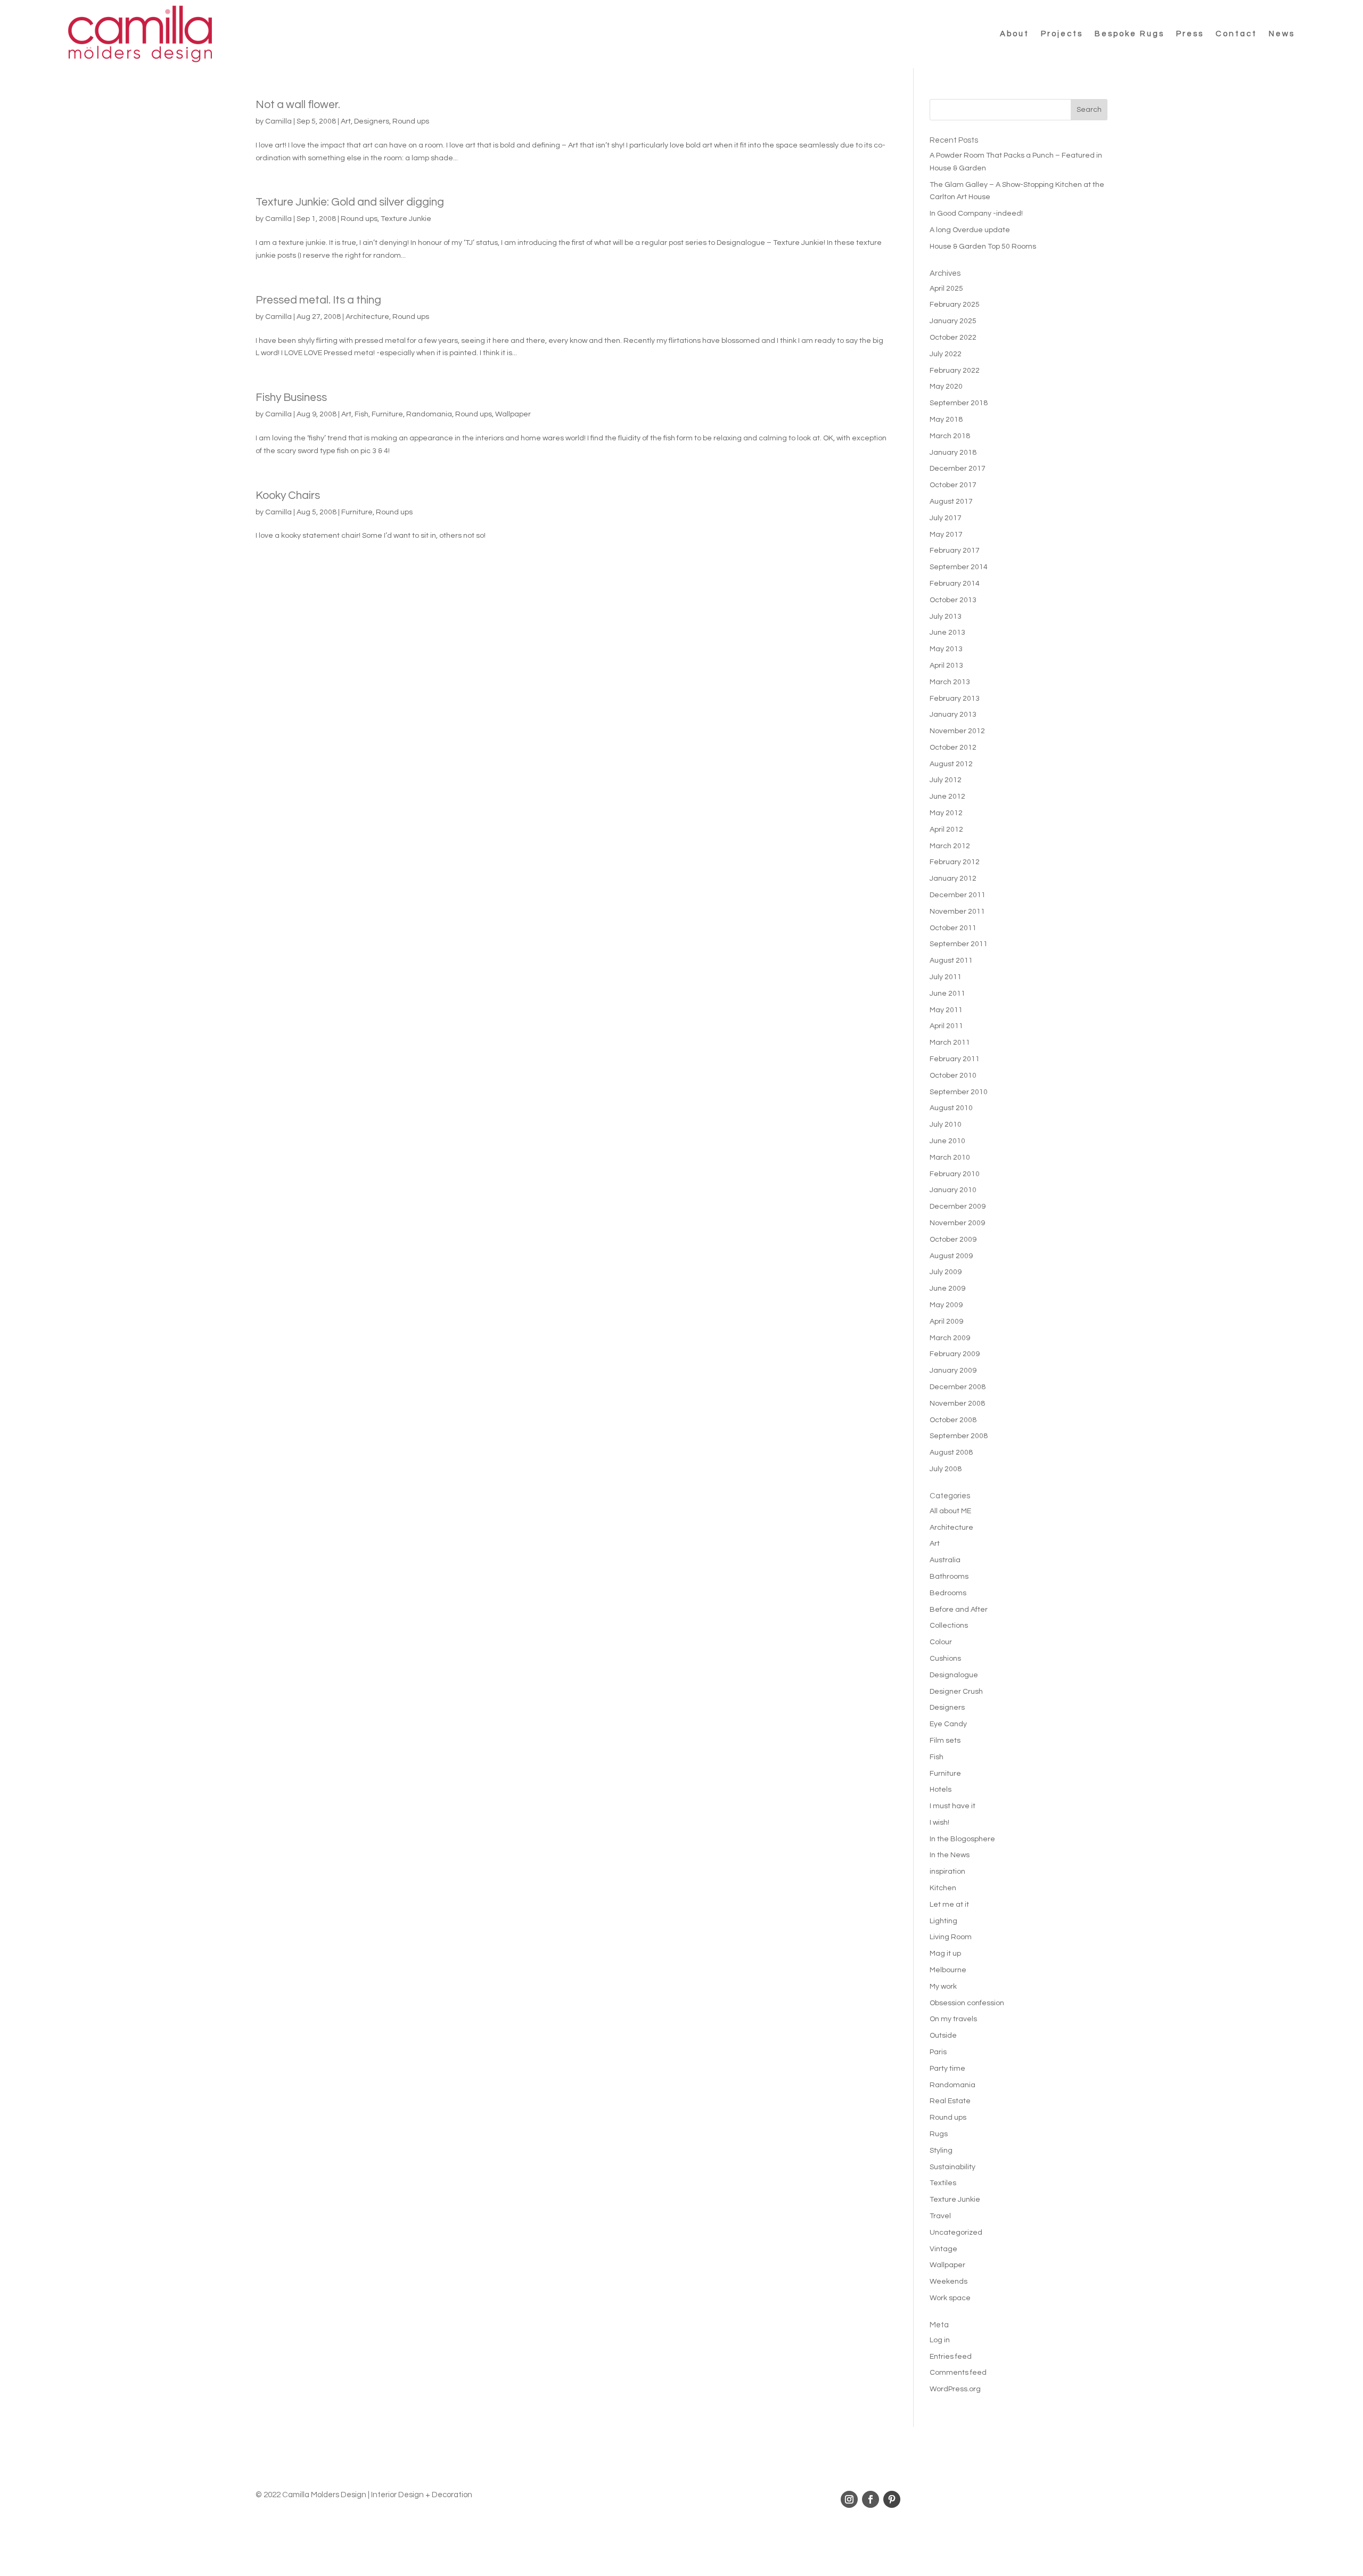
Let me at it (949, 1905)
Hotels (941, 1790)
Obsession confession (967, 2003)
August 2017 (951, 502)
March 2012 (950, 846)
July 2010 (946, 1125)
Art (346, 121)
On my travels (953, 2019)
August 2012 (951, 764)
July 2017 (946, 518)
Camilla (278, 121)
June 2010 (947, 1141)
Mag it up (945, 1954)
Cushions (945, 1659)
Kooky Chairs (288, 495)
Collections (949, 1626)
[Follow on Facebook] (871, 2499)
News (1282, 34)
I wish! (939, 1823)
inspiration (947, 1872)
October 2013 (953, 600)
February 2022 (955, 371)
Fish (362, 414)
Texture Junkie (406, 219)
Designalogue (954, 1675)
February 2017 (955, 551)
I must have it (953, 1806)
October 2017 (953, 485)
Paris (938, 2052)
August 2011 (951, 961)
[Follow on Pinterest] (892, 2499)
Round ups (411, 121)
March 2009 (950, 1338)
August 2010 (951, 1108)
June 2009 (947, 1289)
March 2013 (950, 682)
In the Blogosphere (962, 1839)
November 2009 (957, 1223)
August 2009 (951, 1256)
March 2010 (950, 1158)
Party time (947, 2069)
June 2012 (947, 797)
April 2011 (946, 1026)
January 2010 (953, 1190)
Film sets (945, 1741)
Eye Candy (948, 1724)
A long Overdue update (970, 230)
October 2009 (953, 1240)
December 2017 (958, 469)
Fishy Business (291, 397)
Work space (950, 2298)
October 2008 (953, 1420)
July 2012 (946, 780)
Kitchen (943, 1888)
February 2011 (955, 1059)
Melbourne (948, 1970)
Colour (941, 1642)
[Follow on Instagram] (849, 2499)
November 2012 (957, 731)
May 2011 (946, 1010)
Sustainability (953, 2167)
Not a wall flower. (298, 105)
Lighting (943, 1921)
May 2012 (946, 813)
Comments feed (958, 2373)
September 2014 (959, 567)
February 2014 (955, 584)
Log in (940, 2340)
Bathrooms (949, 1577)
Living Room (951, 1937)
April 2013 (946, 666)
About (1015, 34)
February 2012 (955, 862)
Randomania (429, 414)
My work (943, 1987)
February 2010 (955, 1174)
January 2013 (953, 715)
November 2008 (957, 1404)
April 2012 (946, 830)
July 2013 (946, 617)
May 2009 (946, 1305)
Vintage (943, 2249)
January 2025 (953, 321)
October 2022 (953, 338)
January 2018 (953, 453)
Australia (945, 1560)
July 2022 (946, 354)
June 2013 (947, 633)
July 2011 (946, 977)
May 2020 (946, 387)
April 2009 (946, 1322)
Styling (941, 2151)
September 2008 (959, 1436)
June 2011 (947, 994)
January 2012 (953, 879)
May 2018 (946, 420)
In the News (950, 1855)
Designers (372, 121)
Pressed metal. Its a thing (318, 300)
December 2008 (958, 1387)
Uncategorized (956, 2233)
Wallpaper (513, 414)
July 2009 (946, 1272)
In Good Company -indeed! (976, 214)
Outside (943, 2036)
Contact (1236, 34)
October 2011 (953, 928)
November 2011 (957, 912)
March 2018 (950, 436)
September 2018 (959, 403)
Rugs (939, 2134)
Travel (940, 2216)
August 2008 (951, 1453)
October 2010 (953, 1076)
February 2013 (955, 699)
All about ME (950, 1511)
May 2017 (946, 535)
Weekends (949, 2282)
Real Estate (950, 2101)
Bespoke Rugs (1130, 34)
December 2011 (958, 895)
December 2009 (958, 1207)
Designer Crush (956, 1692)
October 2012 (953, 748)
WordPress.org (955, 2389)
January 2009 (953, 1371)
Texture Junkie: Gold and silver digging (350, 202)
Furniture (387, 414)
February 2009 (955, 1354)
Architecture (367, 317)
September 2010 (959, 1092)
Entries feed (951, 2357)
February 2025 (955, 305)
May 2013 (946, 649)
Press (1190, 34)
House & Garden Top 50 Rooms (983, 247)
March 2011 (950, 1043)
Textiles (943, 2183)
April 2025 (946, 289)
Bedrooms (948, 1593)
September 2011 (959, 944)
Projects (1062, 34)
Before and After (959, 1610)
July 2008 (946, 1469)
